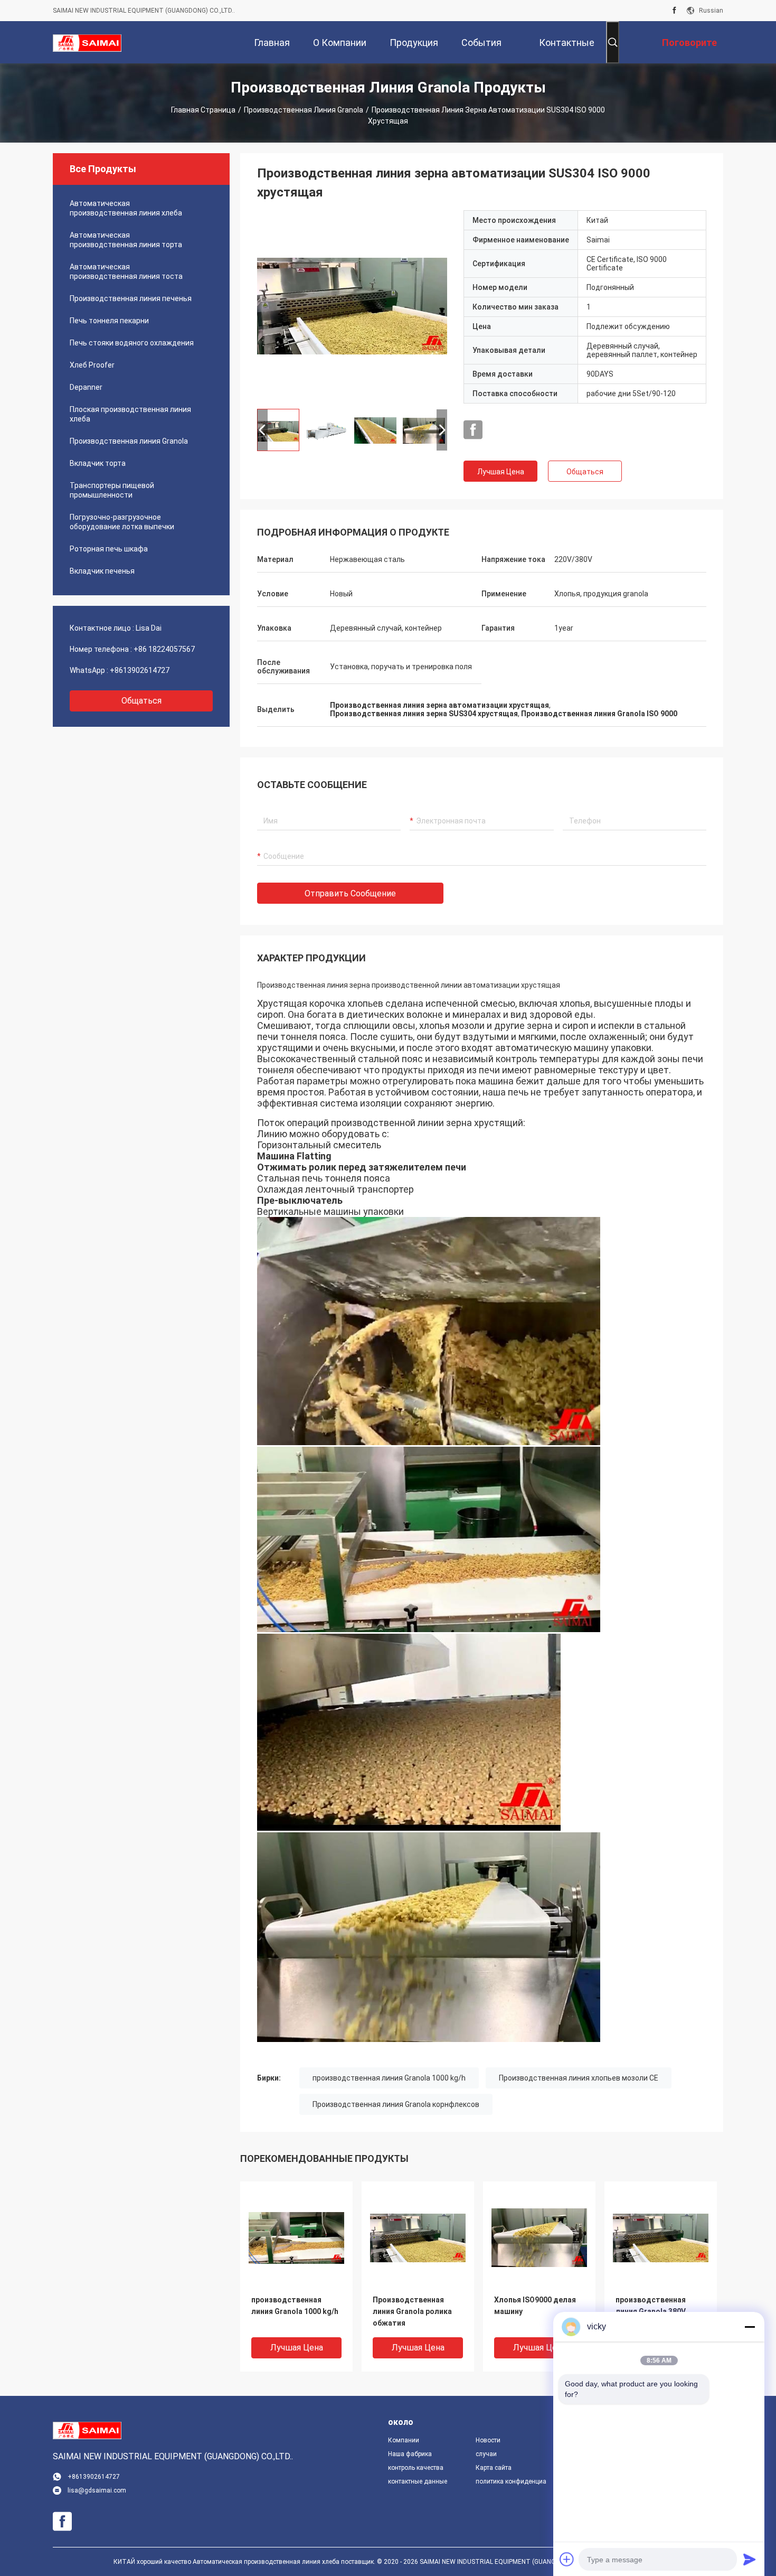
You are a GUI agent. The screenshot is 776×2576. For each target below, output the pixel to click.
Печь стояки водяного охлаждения (132, 343)
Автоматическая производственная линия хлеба (126, 208)
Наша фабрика (410, 2454)
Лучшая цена (501, 472)
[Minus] (750, 2327)
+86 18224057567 (164, 649)
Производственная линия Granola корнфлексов (396, 2104)
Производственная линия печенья (131, 298)
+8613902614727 (140, 670)
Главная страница (203, 110)
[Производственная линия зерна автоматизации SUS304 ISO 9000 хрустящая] (352, 305)
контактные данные (418, 2481)
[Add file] (567, 2559)
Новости (488, 2440)
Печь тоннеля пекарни (109, 321)
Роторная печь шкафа (109, 549)
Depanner (86, 387)
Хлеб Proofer (92, 365)
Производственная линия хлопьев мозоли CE (579, 2078)
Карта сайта (494, 2468)
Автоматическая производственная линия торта (126, 240)
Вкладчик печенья (102, 571)
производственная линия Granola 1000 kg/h (389, 2078)
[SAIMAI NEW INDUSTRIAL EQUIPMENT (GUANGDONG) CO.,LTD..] (87, 42)
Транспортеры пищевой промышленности (112, 490)
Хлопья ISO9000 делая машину (535, 2306)
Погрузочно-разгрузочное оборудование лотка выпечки (122, 522)
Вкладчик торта (98, 463)
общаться (141, 701)
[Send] (750, 2559)
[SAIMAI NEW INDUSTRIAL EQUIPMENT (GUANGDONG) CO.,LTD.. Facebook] (674, 11)
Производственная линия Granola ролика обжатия (412, 2311)
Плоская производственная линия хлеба (130, 414)
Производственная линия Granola (304, 110)
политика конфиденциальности (511, 2481)
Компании (404, 2440)
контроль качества (416, 2468)
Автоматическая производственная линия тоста (126, 271)
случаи (486, 2454)
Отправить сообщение (350, 893)
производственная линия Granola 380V (651, 2306)
